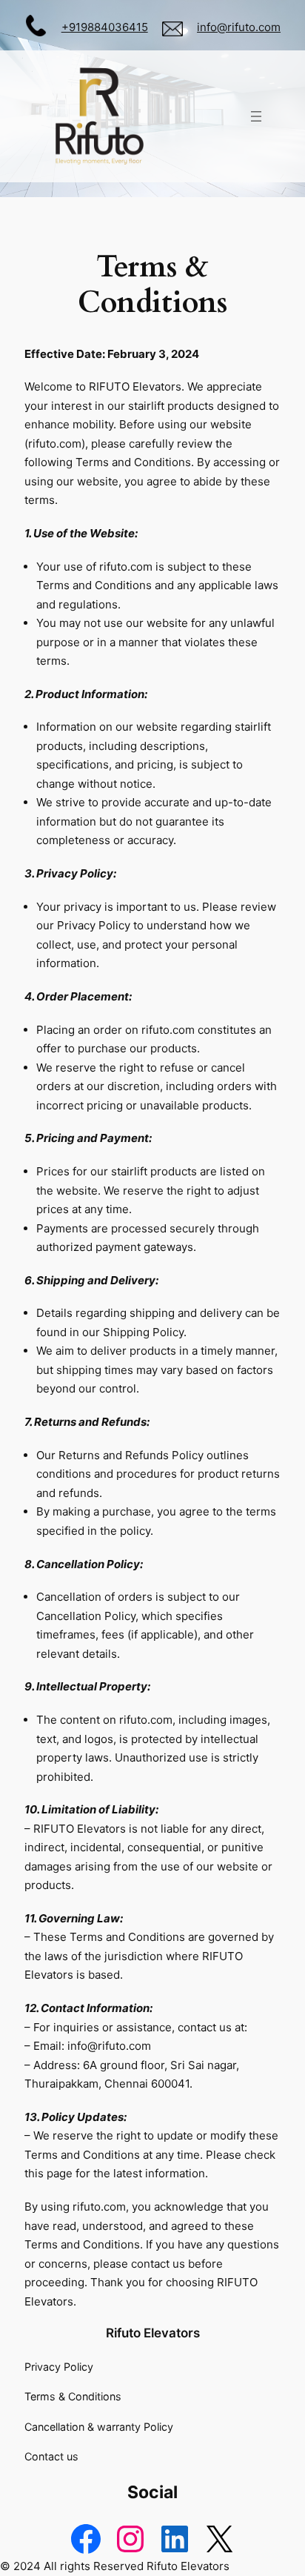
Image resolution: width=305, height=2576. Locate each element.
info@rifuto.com (239, 27)
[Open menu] (256, 116)
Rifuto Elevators (153, 2333)
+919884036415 (105, 27)
